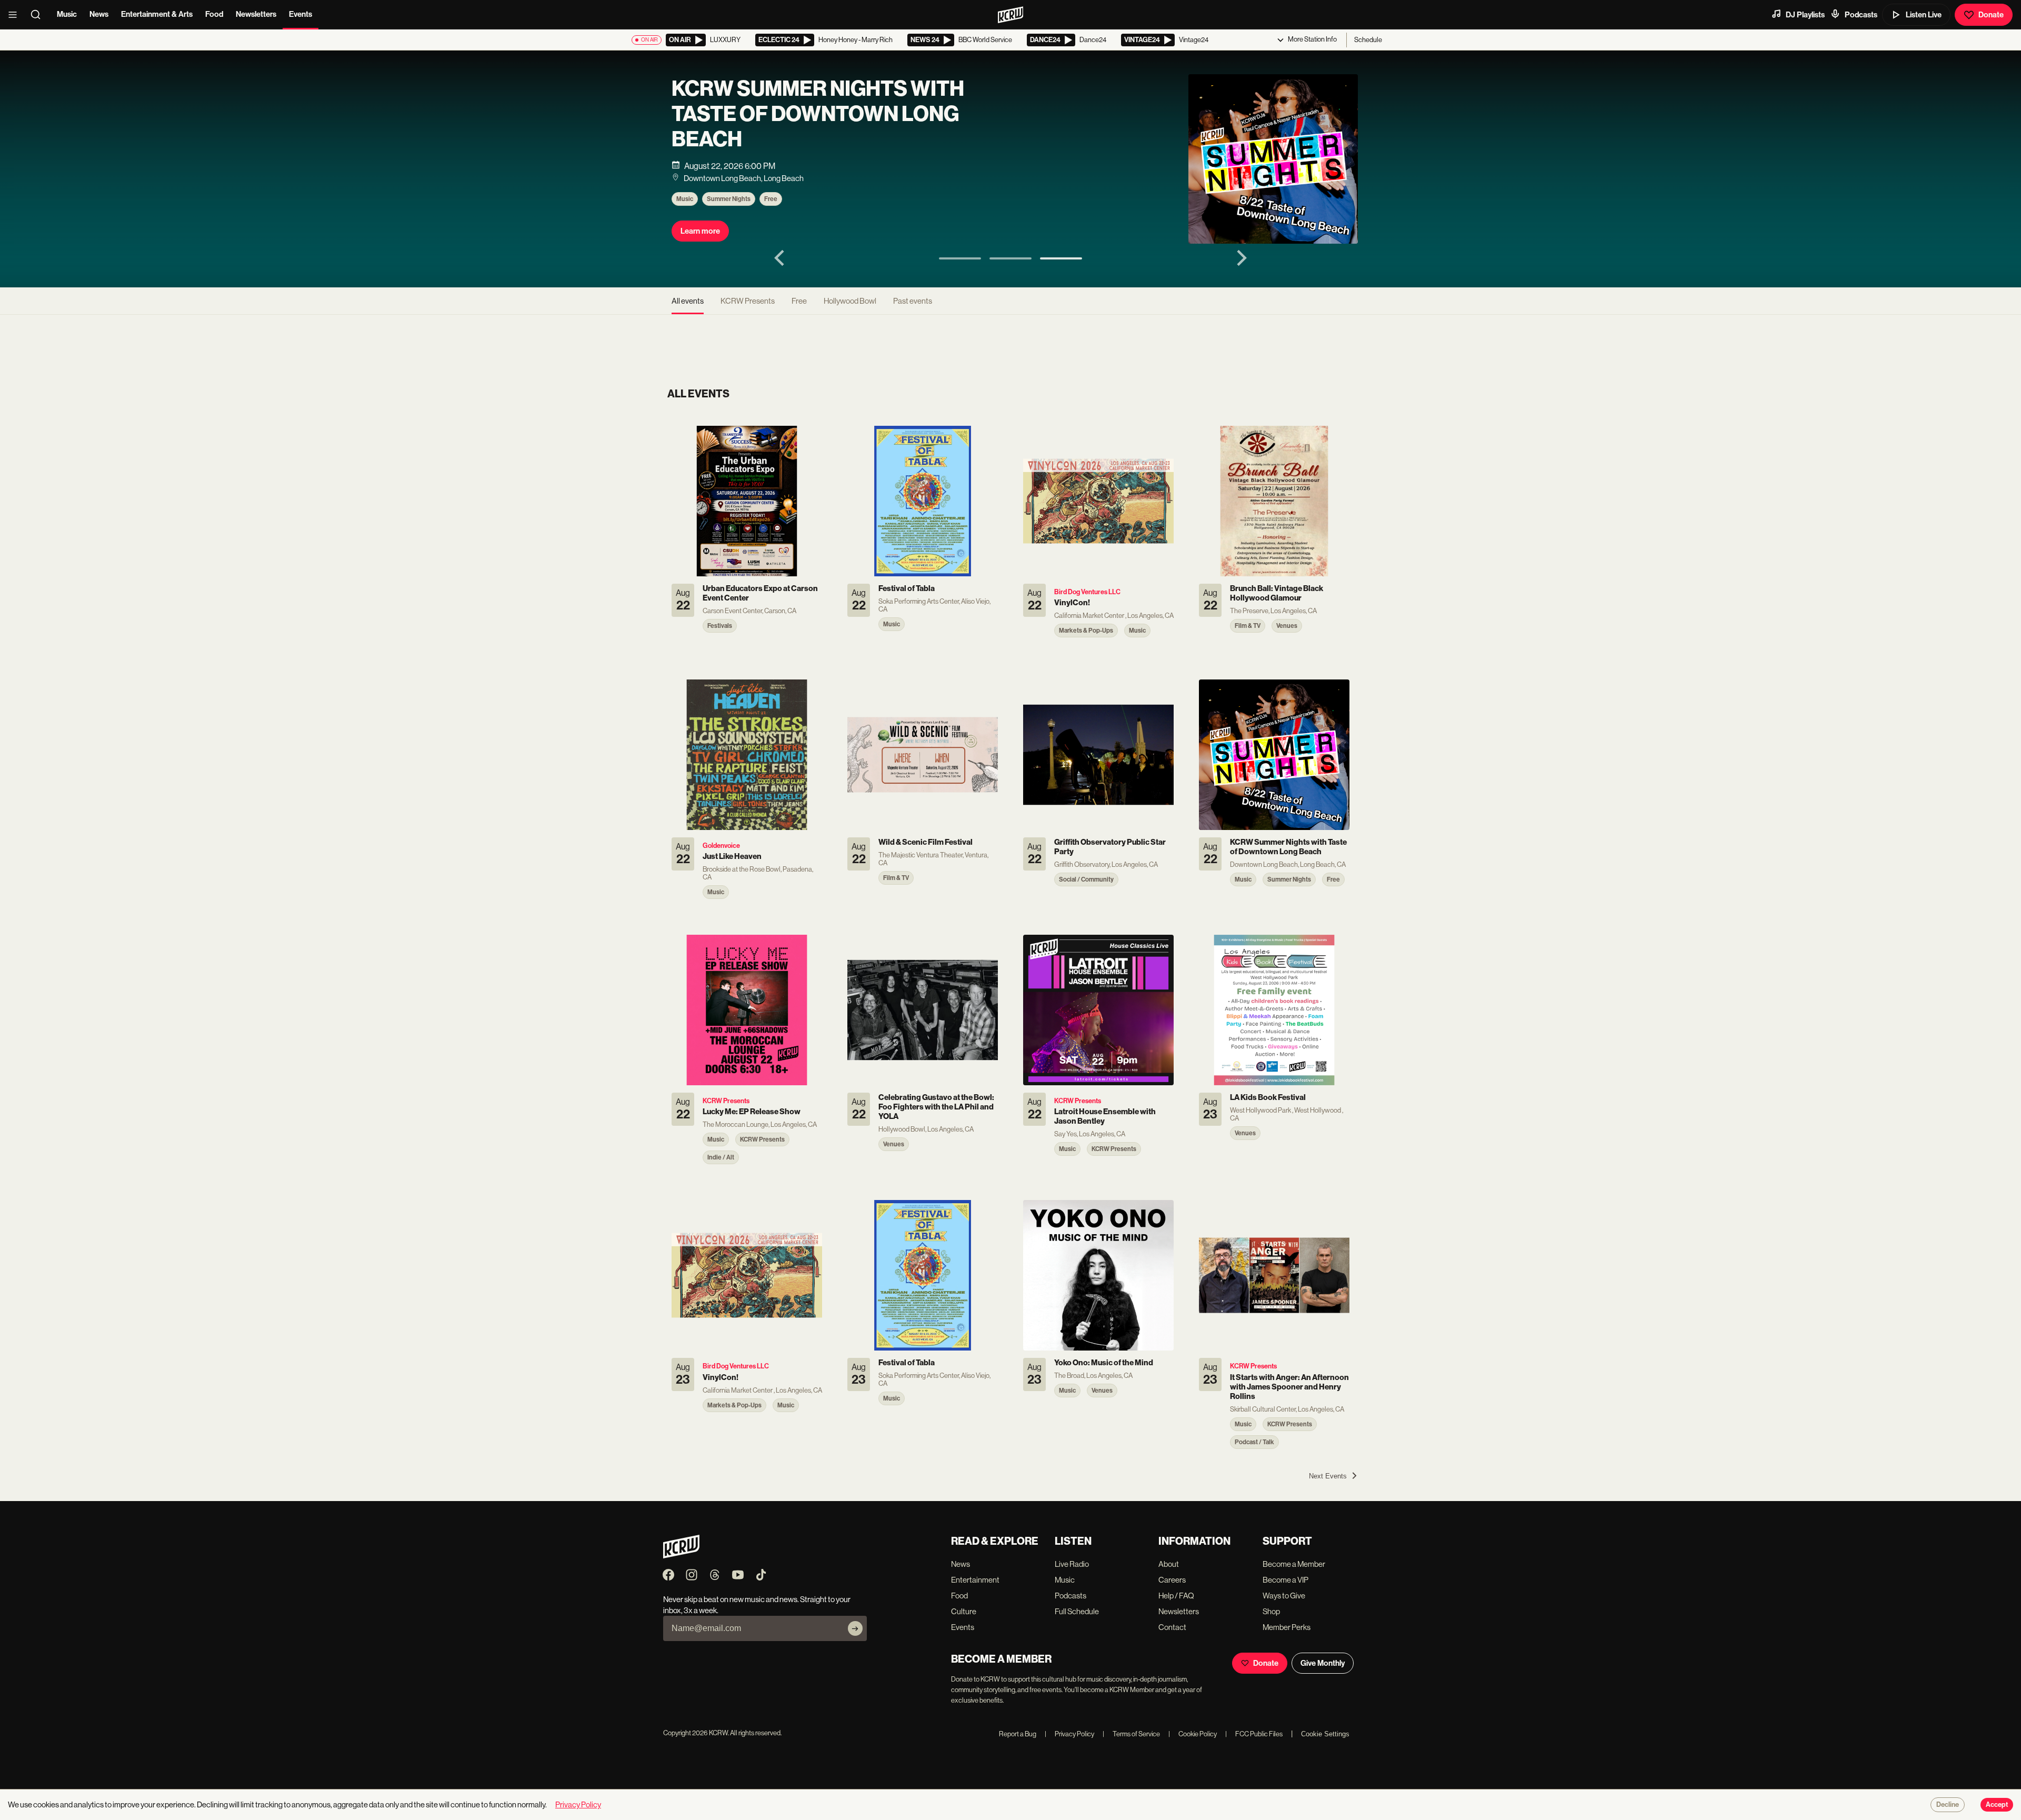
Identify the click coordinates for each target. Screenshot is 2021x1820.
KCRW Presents (729, 194)
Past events (913, 301)
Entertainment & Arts (157, 14)
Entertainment (975, 1580)
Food (214, 14)
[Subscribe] (855, 1628)
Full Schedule (1077, 1611)
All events (688, 301)
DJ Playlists (1805, 15)
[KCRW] (681, 1556)
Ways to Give (1284, 1596)
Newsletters (256, 14)
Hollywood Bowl (850, 301)
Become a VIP (1285, 1580)
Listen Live (1924, 15)
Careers (1172, 1580)
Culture (964, 1611)
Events (301, 14)
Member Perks (1287, 1627)
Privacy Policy (1069, 1734)
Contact (1172, 1627)
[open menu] (16, 15)
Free (799, 301)
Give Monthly (1323, 1663)
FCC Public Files (1254, 1734)
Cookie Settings (1325, 1734)
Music (67, 14)
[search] (39, 15)
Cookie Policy (1193, 1734)
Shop (1271, 1611)
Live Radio (1072, 1564)
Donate (1991, 15)
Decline (1948, 1805)
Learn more (700, 226)
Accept (1997, 1805)
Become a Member (1294, 1564)
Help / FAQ (1176, 1596)
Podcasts (1861, 15)
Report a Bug (1018, 1734)
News (99, 14)
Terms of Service (1131, 1734)
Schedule (1368, 40)
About (1169, 1564)
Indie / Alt (779, 194)
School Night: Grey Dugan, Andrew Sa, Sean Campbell (823, 122)
